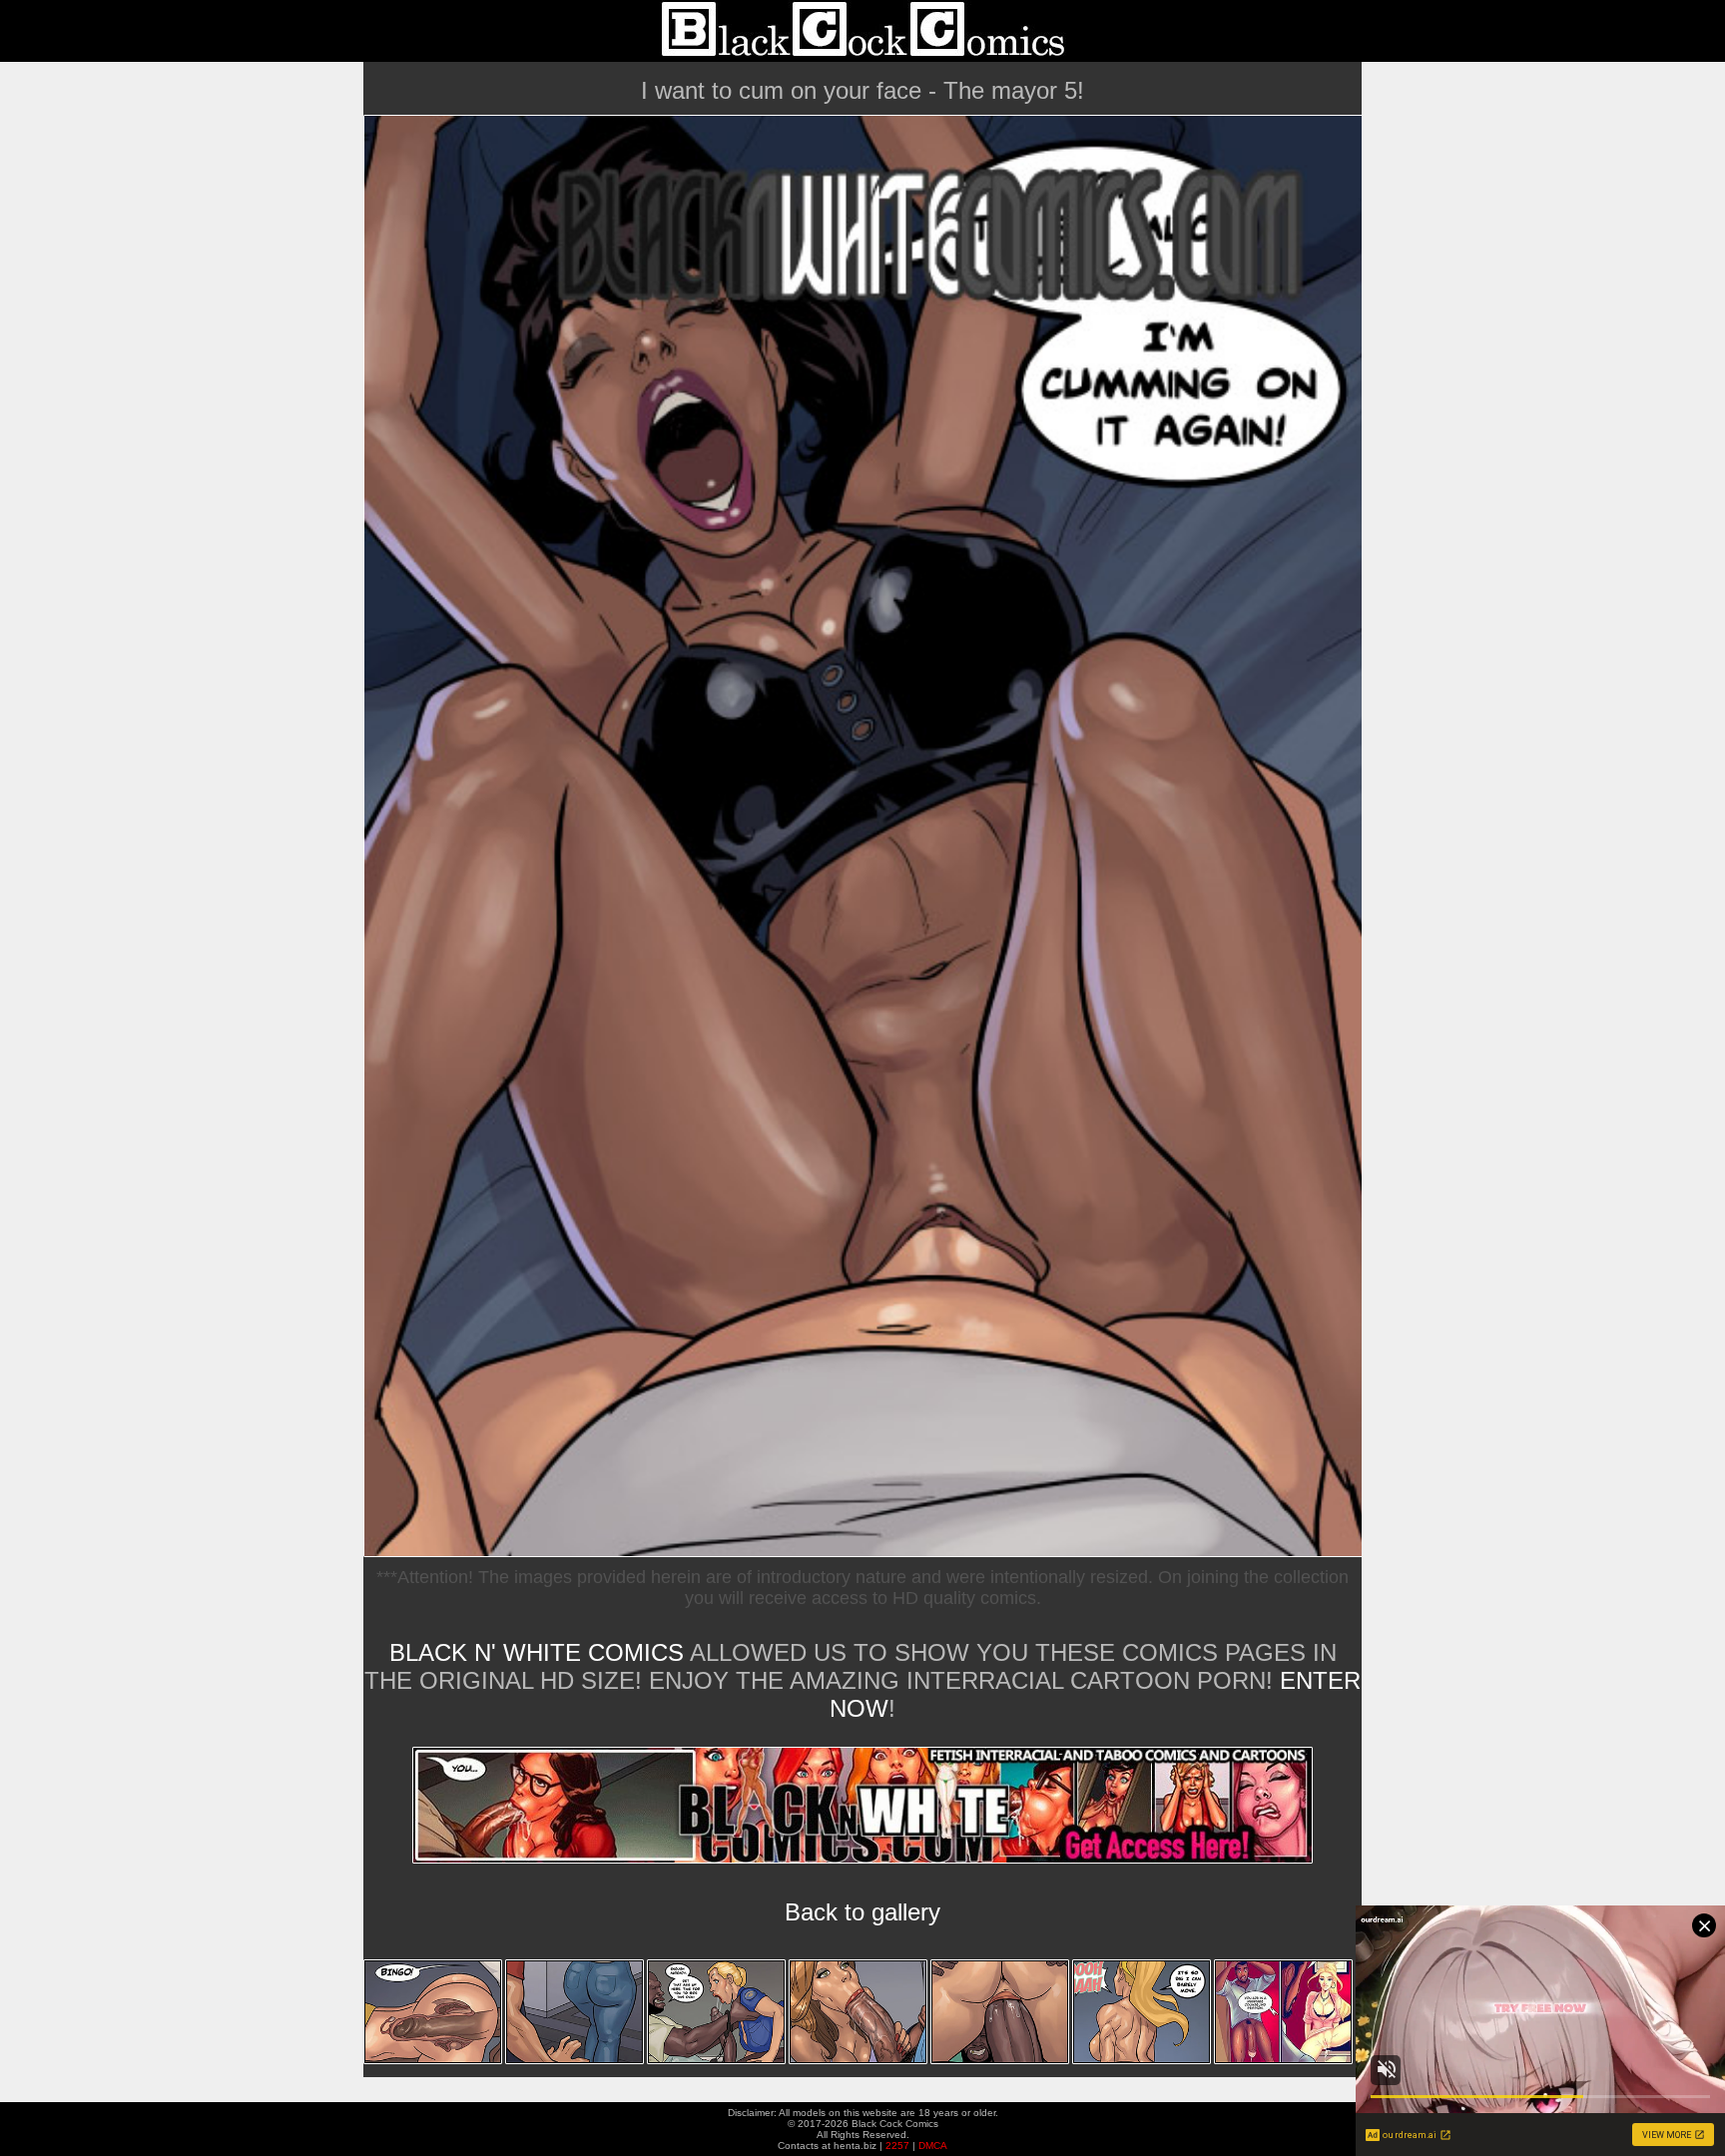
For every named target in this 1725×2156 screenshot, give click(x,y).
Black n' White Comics (537, 1652)
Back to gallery (862, 1912)
